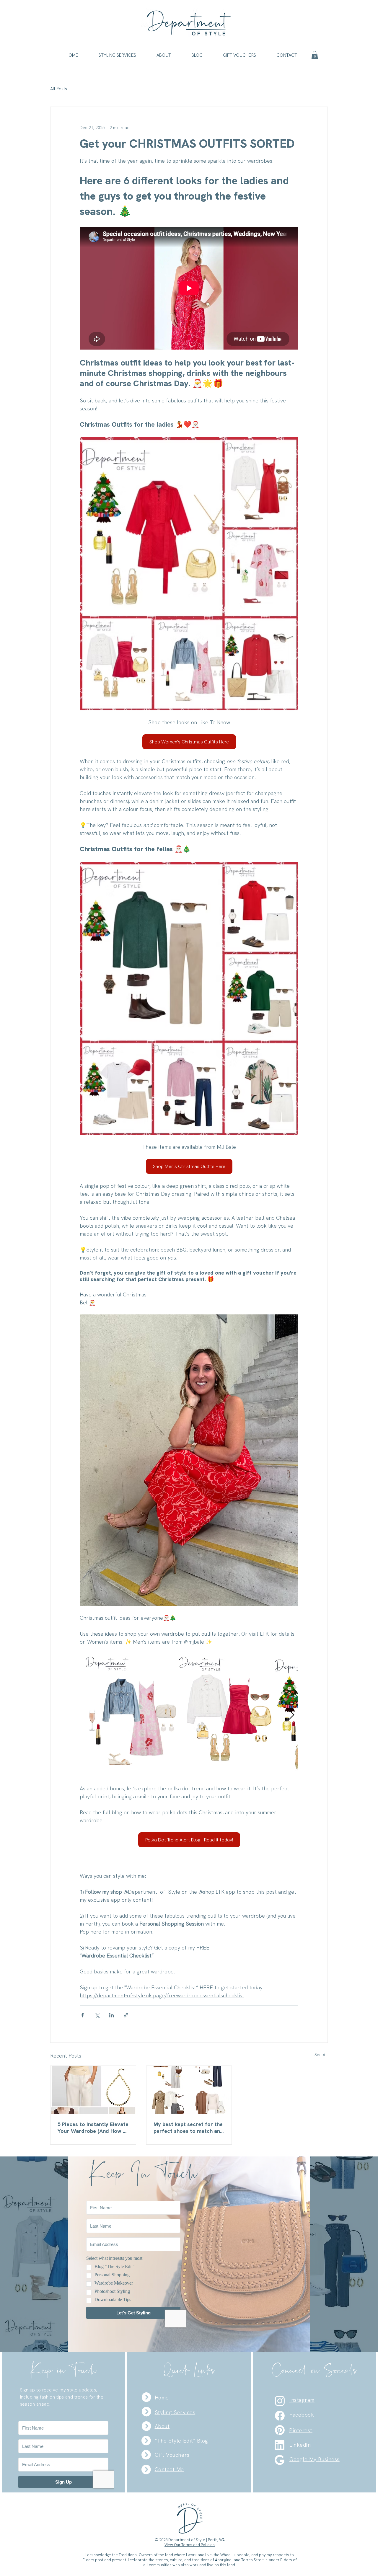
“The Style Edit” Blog (181, 2441)
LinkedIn (300, 2445)
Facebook (302, 2415)
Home (162, 2398)
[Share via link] (126, 2015)
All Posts (59, 89)
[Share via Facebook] (83, 2015)
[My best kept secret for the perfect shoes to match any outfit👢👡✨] (189, 2090)
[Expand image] (168, 1661)
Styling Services (175, 2412)
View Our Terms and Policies (190, 2545)
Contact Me (169, 2469)
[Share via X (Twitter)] (97, 2015)
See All (321, 2055)
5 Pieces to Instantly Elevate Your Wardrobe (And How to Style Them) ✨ (93, 2128)
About (162, 2426)
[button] (118, 55)
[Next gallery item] (291, 1715)
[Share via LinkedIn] (111, 2015)
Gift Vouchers (172, 2455)
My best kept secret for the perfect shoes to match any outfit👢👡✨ (188, 2128)
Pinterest (301, 2430)
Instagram (302, 2400)
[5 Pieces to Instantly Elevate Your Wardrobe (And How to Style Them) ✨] (93, 2090)
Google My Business (315, 2459)
